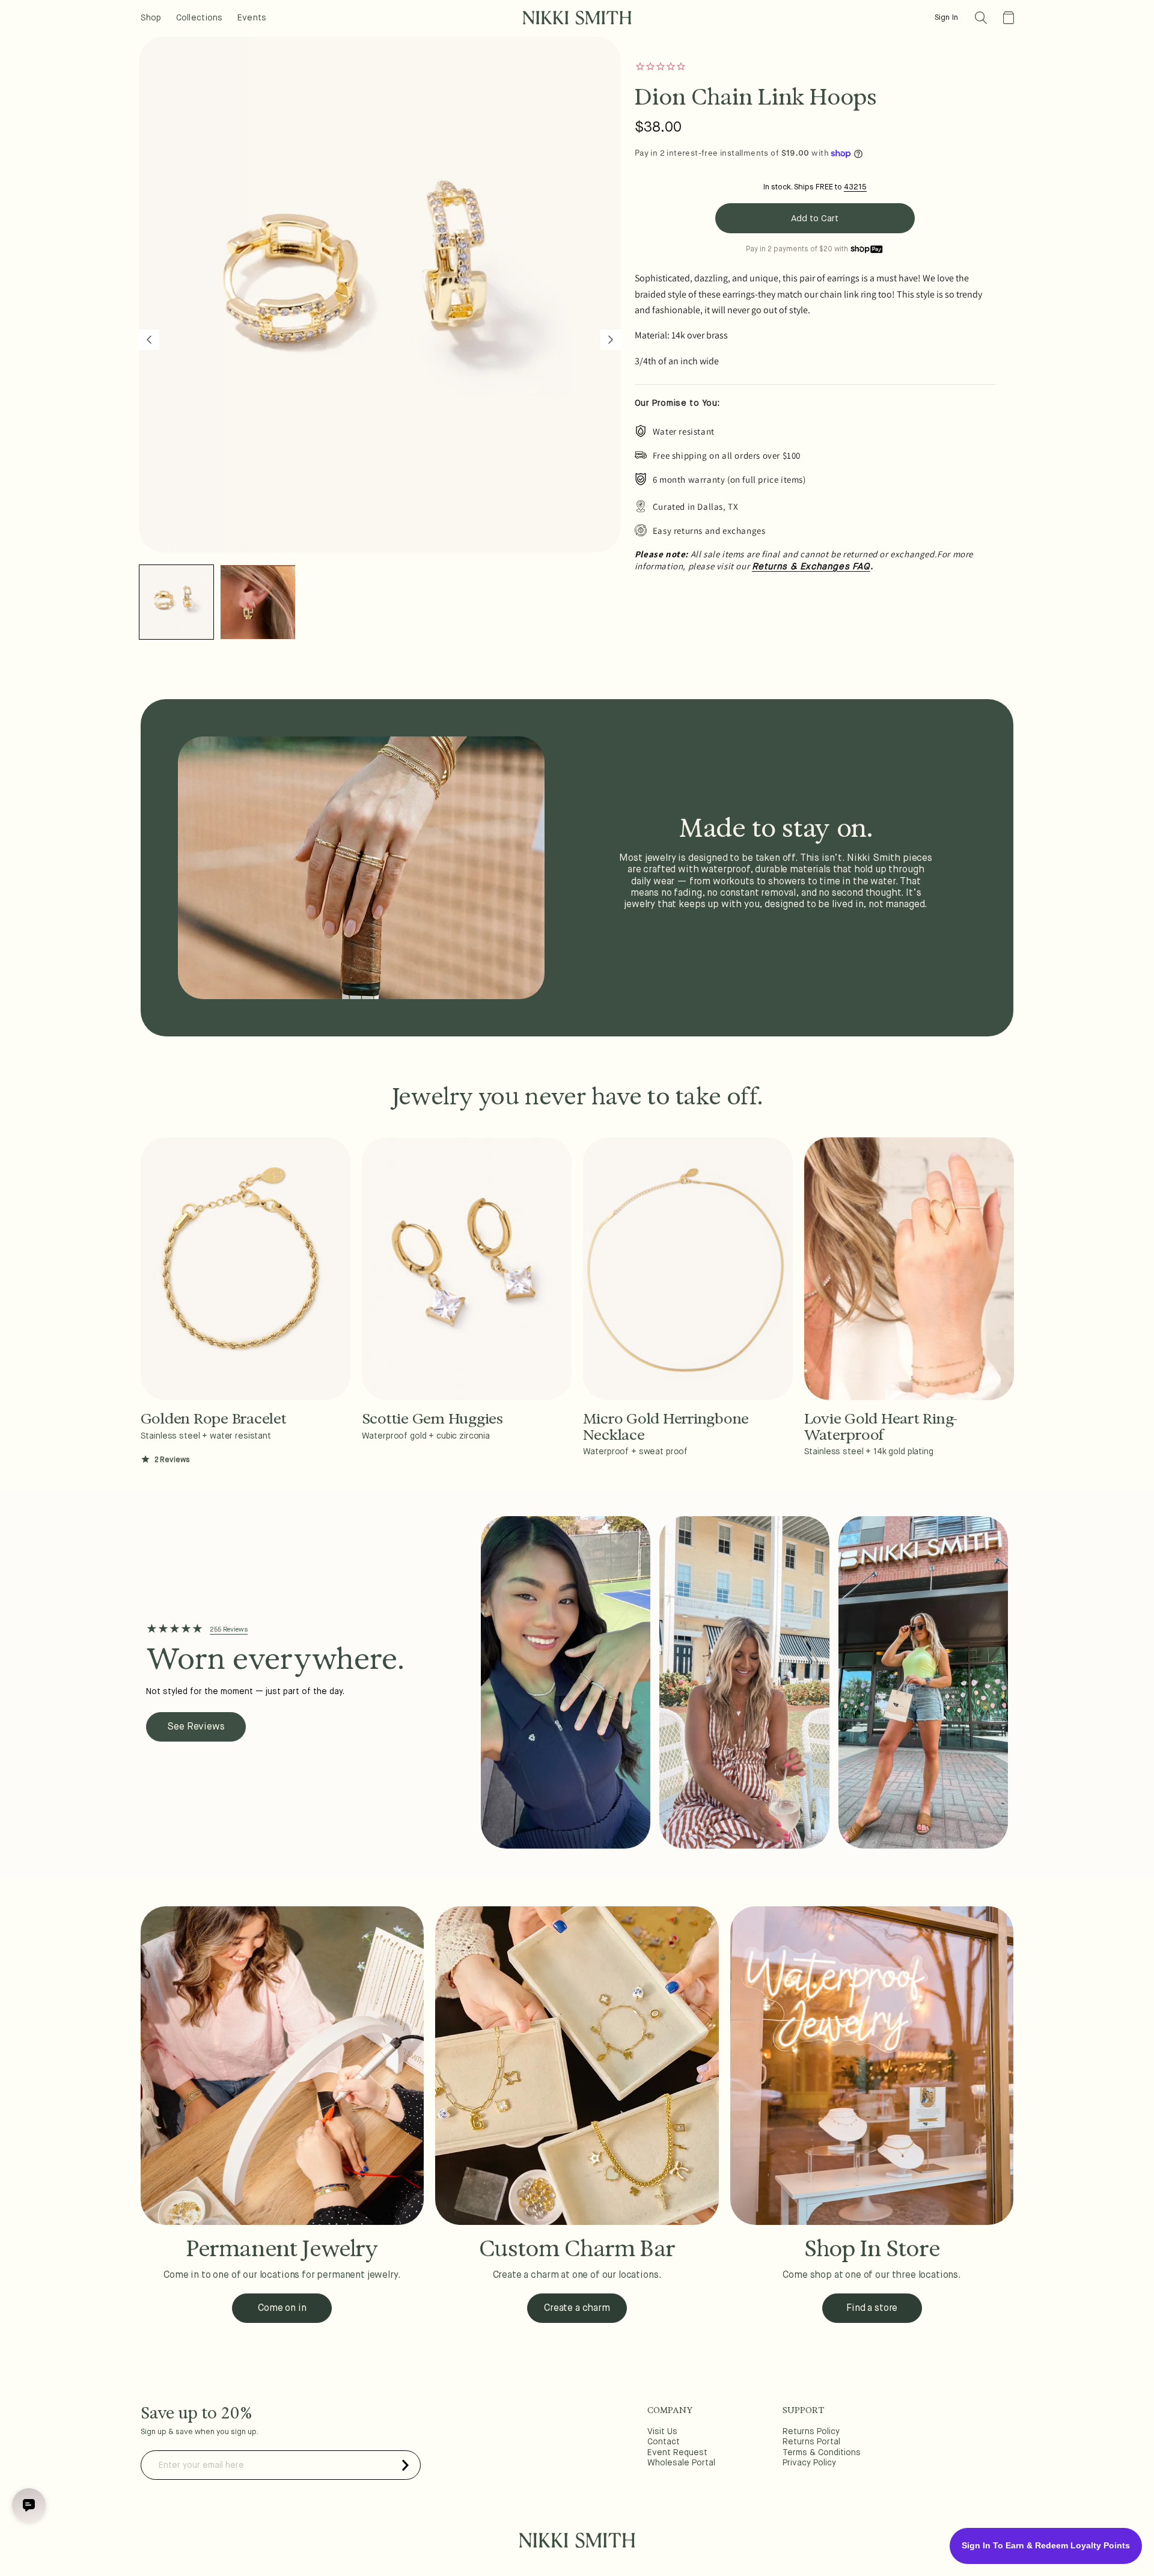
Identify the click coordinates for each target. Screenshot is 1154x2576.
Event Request (677, 2453)
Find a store (872, 2308)
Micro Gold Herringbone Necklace (666, 1427)
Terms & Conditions (822, 2453)
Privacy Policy (809, 2463)
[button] (981, 18)
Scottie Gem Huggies (432, 1419)
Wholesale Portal (681, 2463)
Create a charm (577, 2308)
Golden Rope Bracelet (214, 1419)
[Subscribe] (406, 2465)
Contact (664, 2442)
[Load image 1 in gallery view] (176, 602)
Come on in (282, 2308)
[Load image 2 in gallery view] (258, 602)
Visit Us (662, 2432)
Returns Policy (811, 2432)
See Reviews (196, 1727)
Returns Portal (811, 2442)
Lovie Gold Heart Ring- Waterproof (881, 1427)
